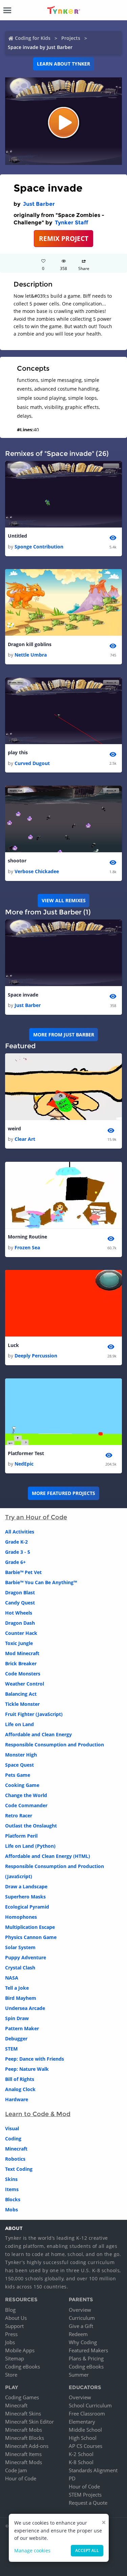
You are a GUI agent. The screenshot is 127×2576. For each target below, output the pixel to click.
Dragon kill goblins (30, 644)
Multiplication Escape (30, 1927)
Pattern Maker (22, 2028)
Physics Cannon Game (31, 1937)
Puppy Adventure (26, 1957)
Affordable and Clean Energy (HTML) (48, 1856)
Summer (79, 2375)
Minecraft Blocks (25, 2438)
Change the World (26, 1795)
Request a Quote (88, 2503)
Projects (71, 38)
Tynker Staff (71, 223)
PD (72, 2478)
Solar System (20, 1947)
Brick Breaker (21, 1663)
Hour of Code (21, 2478)
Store (11, 2375)
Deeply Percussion (36, 1356)
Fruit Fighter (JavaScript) (34, 1714)
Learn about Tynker (63, 64)
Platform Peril (21, 1836)
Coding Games (22, 2397)
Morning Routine (27, 1237)
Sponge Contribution (39, 547)
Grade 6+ (15, 1562)
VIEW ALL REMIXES (64, 900)
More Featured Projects (63, 1493)
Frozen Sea (27, 1247)
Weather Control (25, 1684)
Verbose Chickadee (37, 871)
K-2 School (81, 2454)
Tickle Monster (22, 1704)
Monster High (21, 1755)
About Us (16, 2318)
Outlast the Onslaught (31, 1826)
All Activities (20, 1532)
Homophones (21, 1917)
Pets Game (18, 1775)
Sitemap (15, 2358)
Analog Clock (20, 2089)
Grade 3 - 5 (18, 1552)
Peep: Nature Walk (27, 2069)
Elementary (82, 2422)
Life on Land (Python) (30, 1846)
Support (14, 2326)
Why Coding (83, 2342)
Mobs (12, 2210)
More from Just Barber (64, 1035)
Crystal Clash (20, 1968)
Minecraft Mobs (24, 2430)
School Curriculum (90, 2405)
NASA (12, 1978)
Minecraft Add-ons (27, 2446)
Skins (11, 2179)
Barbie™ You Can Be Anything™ (41, 1582)
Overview (80, 2310)
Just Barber (39, 204)
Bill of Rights (20, 2079)
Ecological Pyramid (27, 1907)
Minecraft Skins (23, 2413)
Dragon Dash (20, 1623)
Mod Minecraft (22, 1653)
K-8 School (81, 2462)
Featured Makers (88, 2350)
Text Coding (19, 2169)
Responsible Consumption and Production (55, 1745)
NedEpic (24, 1464)
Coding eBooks (23, 2366)
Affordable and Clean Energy (38, 1734)
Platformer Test (26, 1453)
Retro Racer (19, 1816)
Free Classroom (87, 2413)
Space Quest (19, 1765)
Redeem (78, 2334)
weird (14, 1128)
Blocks (13, 2199)
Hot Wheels (19, 1613)
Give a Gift (81, 2326)
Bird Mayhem (21, 1998)
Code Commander (26, 1805)
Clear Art (25, 1139)
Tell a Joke (17, 1988)
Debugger (16, 2039)
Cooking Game (22, 1785)
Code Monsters (23, 1674)
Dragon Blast (20, 1592)
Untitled (17, 536)
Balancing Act (21, 1694)
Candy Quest (20, 1603)
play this (18, 752)
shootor (17, 861)
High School (83, 2438)
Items (12, 2189)
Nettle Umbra (31, 655)
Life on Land (19, 1724)
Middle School (85, 2430)
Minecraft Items (23, 2454)
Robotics (15, 2159)
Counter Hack (21, 1633)
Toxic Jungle (19, 1643)
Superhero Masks (25, 1897)
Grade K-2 (16, 1542)
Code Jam (16, 2470)
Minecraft (16, 2149)
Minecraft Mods (24, 2462)
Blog (10, 2310)
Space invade (23, 995)
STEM (11, 2049)
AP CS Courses (86, 2446)
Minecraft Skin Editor (29, 2422)
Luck (13, 1345)
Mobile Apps (20, 2350)
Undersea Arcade (25, 2008)
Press (11, 2334)
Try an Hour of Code (36, 1517)
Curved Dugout (32, 763)
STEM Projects (85, 2495)
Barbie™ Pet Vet (23, 1572)
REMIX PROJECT (64, 238)
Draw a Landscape (26, 1886)
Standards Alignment (93, 2470)
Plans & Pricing (86, 2358)
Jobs (10, 2342)
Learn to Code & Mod (38, 2114)
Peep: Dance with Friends (35, 2059)
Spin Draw (17, 2018)
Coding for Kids (33, 38)
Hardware (17, 2099)
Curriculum (82, 2318)
